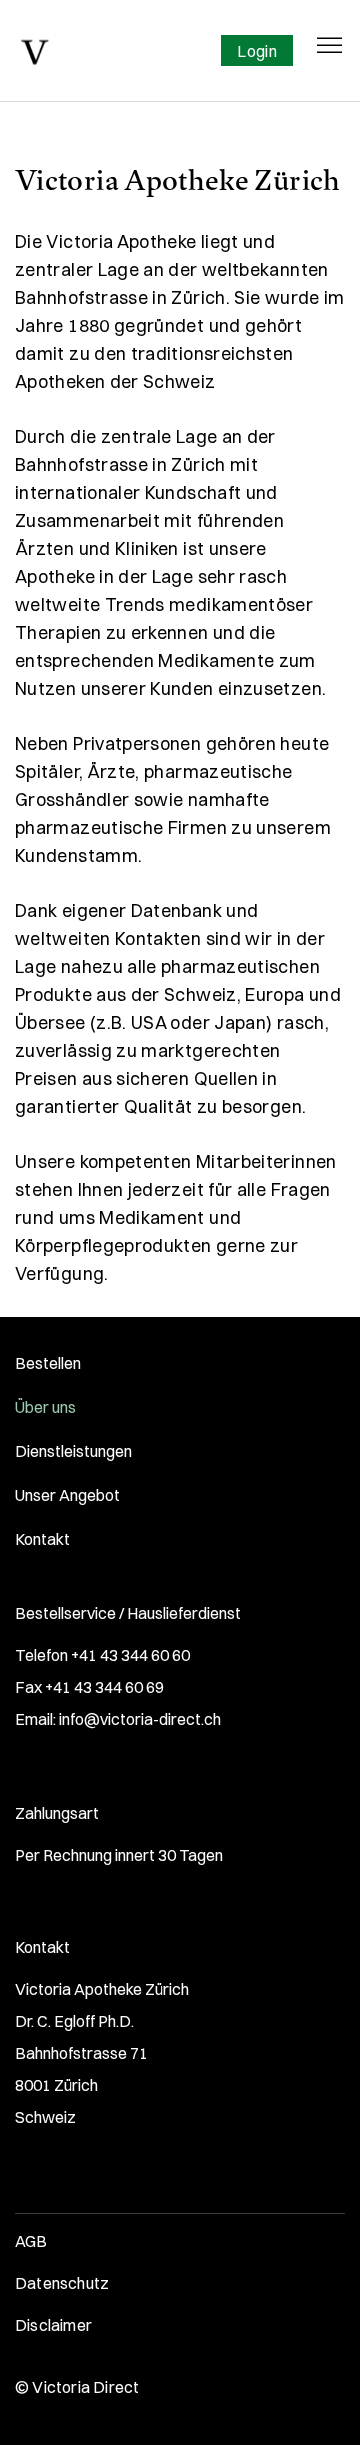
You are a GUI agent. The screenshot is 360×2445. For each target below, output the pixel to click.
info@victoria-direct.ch (140, 1719)
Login (257, 51)
